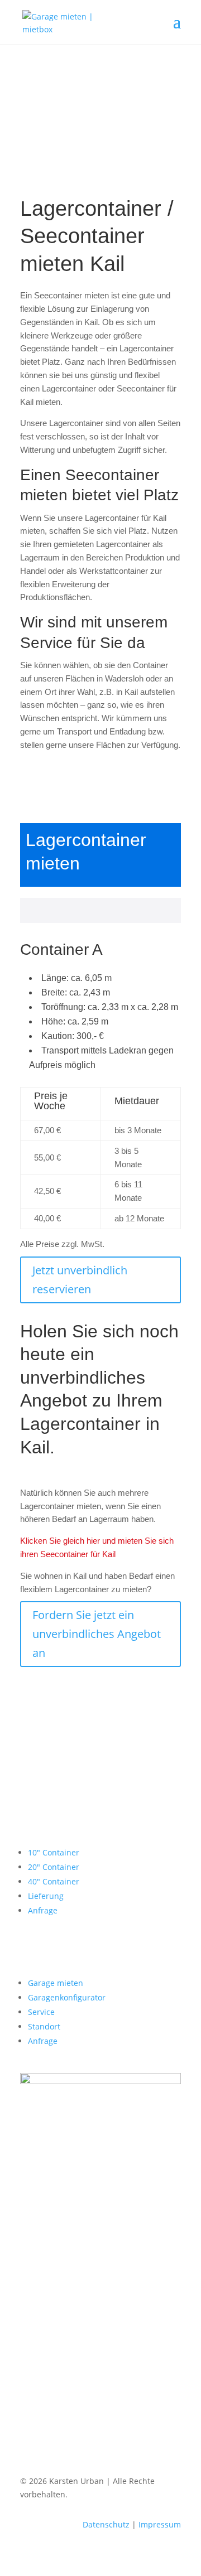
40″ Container (54, 1881)
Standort (44, 2026)
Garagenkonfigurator (67, 1997)
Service (41, 2012)
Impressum (160, 2524)
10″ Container (54, 1852)
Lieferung (46, 1896)
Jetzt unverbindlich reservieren (80, 1280)
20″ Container (54, 1867)
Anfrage (43, 1910)
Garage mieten (56, 1983)
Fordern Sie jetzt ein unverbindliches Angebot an (97, 1634)
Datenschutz (106, 2524)
